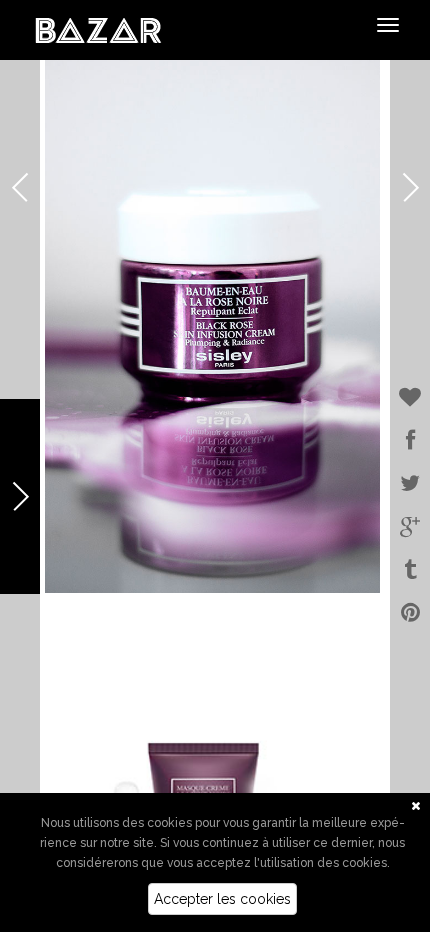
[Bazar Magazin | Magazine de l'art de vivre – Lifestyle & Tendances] (98, 29)
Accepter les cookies (222, 899)
